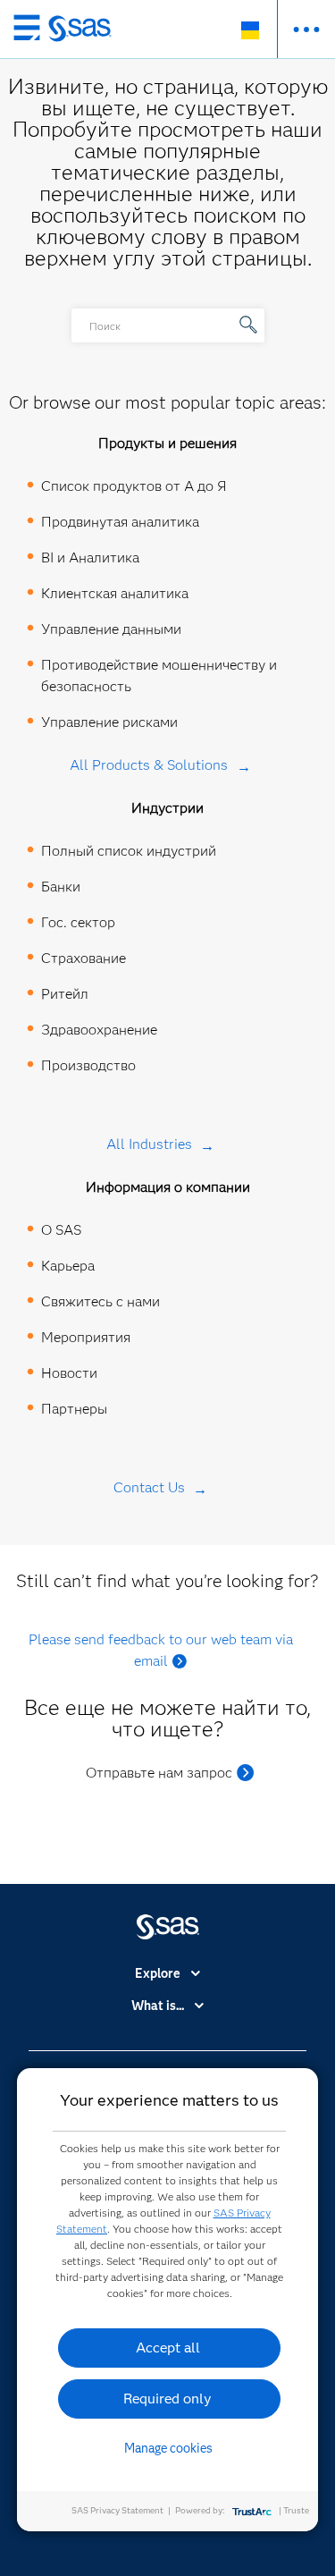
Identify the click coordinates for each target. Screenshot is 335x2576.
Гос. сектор (78, 922)
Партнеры (74, 1409)
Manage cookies (168, 2448)
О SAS (61, 1230)
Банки (61, 887)
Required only (167, 2399)
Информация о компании (168, 1187)
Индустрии (167, 808)
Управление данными (111, 629)
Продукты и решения (167, 443)
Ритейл (65, 994)
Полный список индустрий (129, 851)
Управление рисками (109, 722)
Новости (69, 1373)
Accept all (168, 2348)
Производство (88, 1065)
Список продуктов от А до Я (134, 486)
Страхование (84, 958)
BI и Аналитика (90, 557)
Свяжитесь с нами (100, 1301)
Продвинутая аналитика (120, 522)
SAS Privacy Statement (117, 2510)
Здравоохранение (99, 1030)
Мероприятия (86, 1337)
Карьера (68, 1266)
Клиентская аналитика (115, 593)
